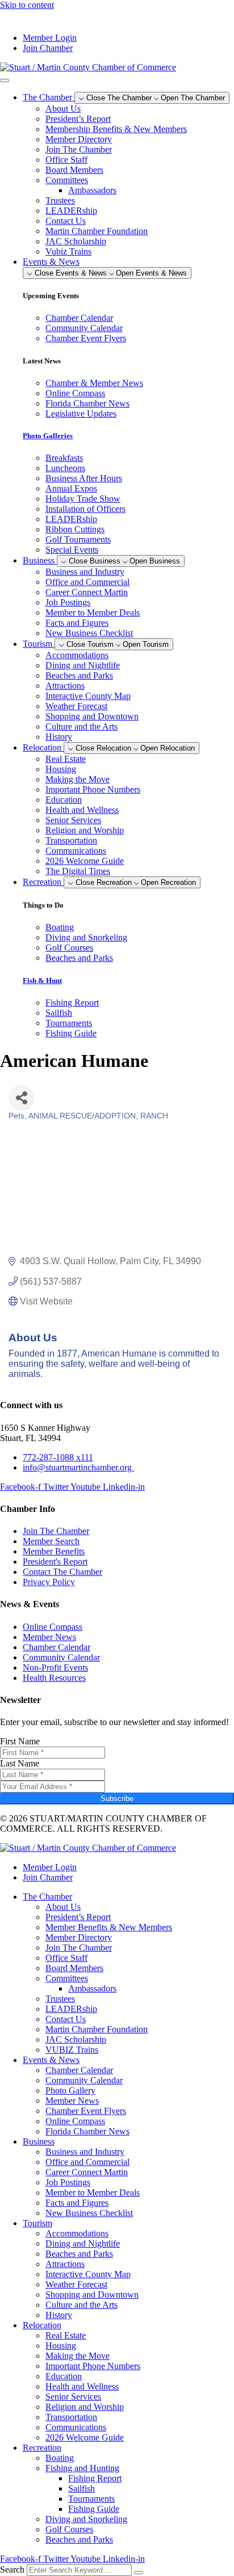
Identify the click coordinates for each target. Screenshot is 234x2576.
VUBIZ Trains (72, 2050)
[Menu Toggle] (5, 80)
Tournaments (91, 2499)
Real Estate (66, 759)
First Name (20, 1741)
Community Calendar (84, 2080)
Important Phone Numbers (93, 789)
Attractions (65, 686)
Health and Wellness (82, 810)
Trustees (60, 200)
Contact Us (66, 221)
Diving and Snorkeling (86, 2519)
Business (39, 2141)
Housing (61, 769)
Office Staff (66, 160)
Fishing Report (95, 2478)
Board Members (74, 170)
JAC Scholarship (76, 241)
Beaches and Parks (79, 675)
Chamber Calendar (79, 2070)
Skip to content (27, 5)
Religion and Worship (85, 830)
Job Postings (68, 602)
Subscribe (117, 1798)
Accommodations (77, 655)
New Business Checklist (89, 633)
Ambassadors (92, 190)
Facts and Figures (77, 623)
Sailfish (82, 2488)
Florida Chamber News (87, 2131)
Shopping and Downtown (92, 716)
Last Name (20, 1763)
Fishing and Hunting (82, 2468)
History (59, 737)
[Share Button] (21, 1098)
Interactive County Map (88, 696)
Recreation (42, 2448)
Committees (67, 180)
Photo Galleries (48, 436)
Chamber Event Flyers (86, 2111)
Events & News (51, 2060)
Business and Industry (85, 572)
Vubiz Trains (68, 251)
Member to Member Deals (93, 613)
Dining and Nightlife (83, 665)
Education (64, 800)
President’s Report (78, 119)
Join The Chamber (79, 149)
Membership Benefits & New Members (116, 129)
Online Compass (75, 2121)
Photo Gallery (70, 2090)
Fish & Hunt (42, 980)
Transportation (71, 840)
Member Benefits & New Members (109, 1927)
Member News (72, 2101)
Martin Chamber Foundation (97, 231)
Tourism (37, 2223)
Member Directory (79, 139)
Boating (60, 2458)
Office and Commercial (87, 582)
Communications (76, 851)
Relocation (42, 2325)
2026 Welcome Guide (85, 861)
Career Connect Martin (87, 592)
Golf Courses (69, 2529)
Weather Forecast (76, 706)
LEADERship (71, 211)
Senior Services (73, 820)
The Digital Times (78, 871)
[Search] (139, 2573)
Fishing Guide (94, 2509)
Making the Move (78, 779)
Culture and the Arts (82, 726)
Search (12, 2569)
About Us (63, 109)
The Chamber (47, 1897)
